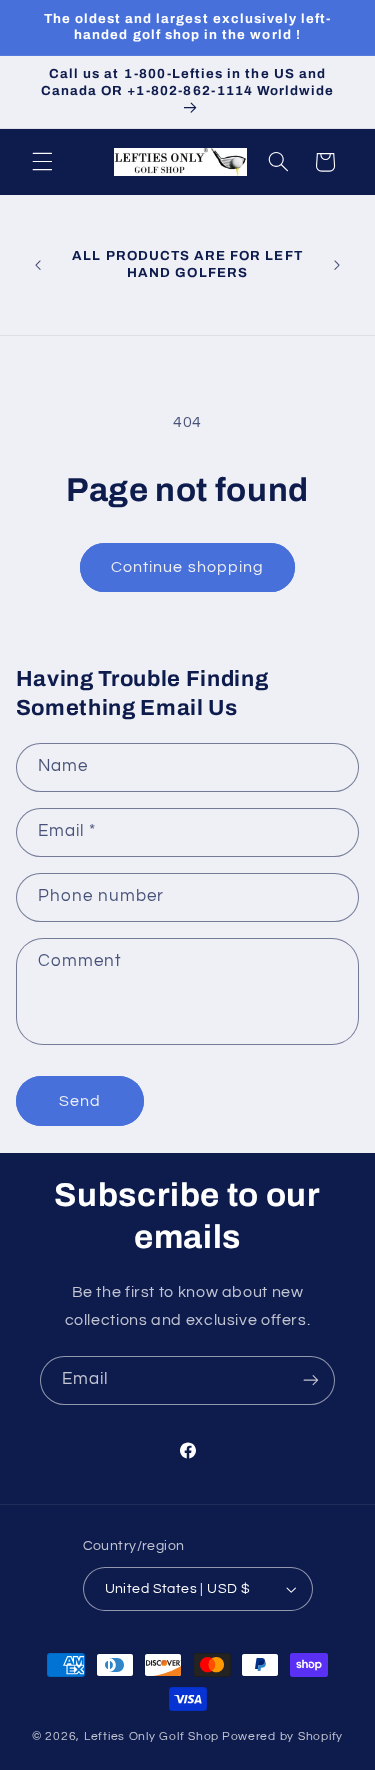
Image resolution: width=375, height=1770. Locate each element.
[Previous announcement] (38, 265)
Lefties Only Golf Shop (151, 1736)
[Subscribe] (311, 1380)
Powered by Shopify (282, 1736)
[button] (42, 162)
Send (80, 1101)
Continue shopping (187, 567)
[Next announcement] (337, 265)
